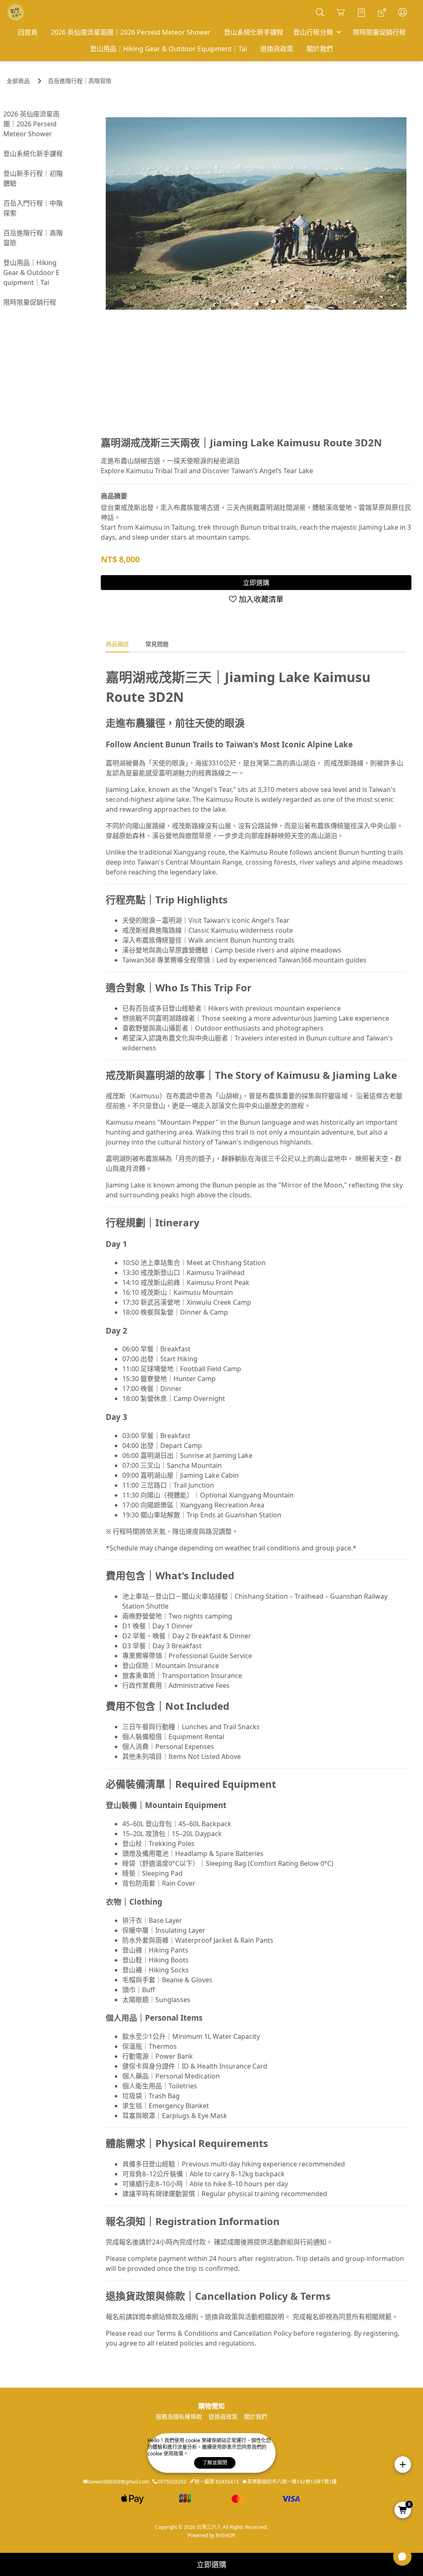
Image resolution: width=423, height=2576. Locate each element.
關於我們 (256, 2416)
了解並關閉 (215, 2463)
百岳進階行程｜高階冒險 (80, 81)
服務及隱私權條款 (179, 2416)
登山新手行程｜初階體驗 (33, 178)
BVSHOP (225, 2535)
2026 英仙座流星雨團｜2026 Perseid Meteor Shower (31, 124)
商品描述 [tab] (117, 644)
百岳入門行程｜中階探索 (33, 208)
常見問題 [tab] (157, 644)
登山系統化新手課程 (33, 154)
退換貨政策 (223, 2416)
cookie (194, 2440)
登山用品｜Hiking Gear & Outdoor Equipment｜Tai (31, 273)
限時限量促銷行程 (30, 302)
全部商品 (18, 81)
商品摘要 (114, 496)
